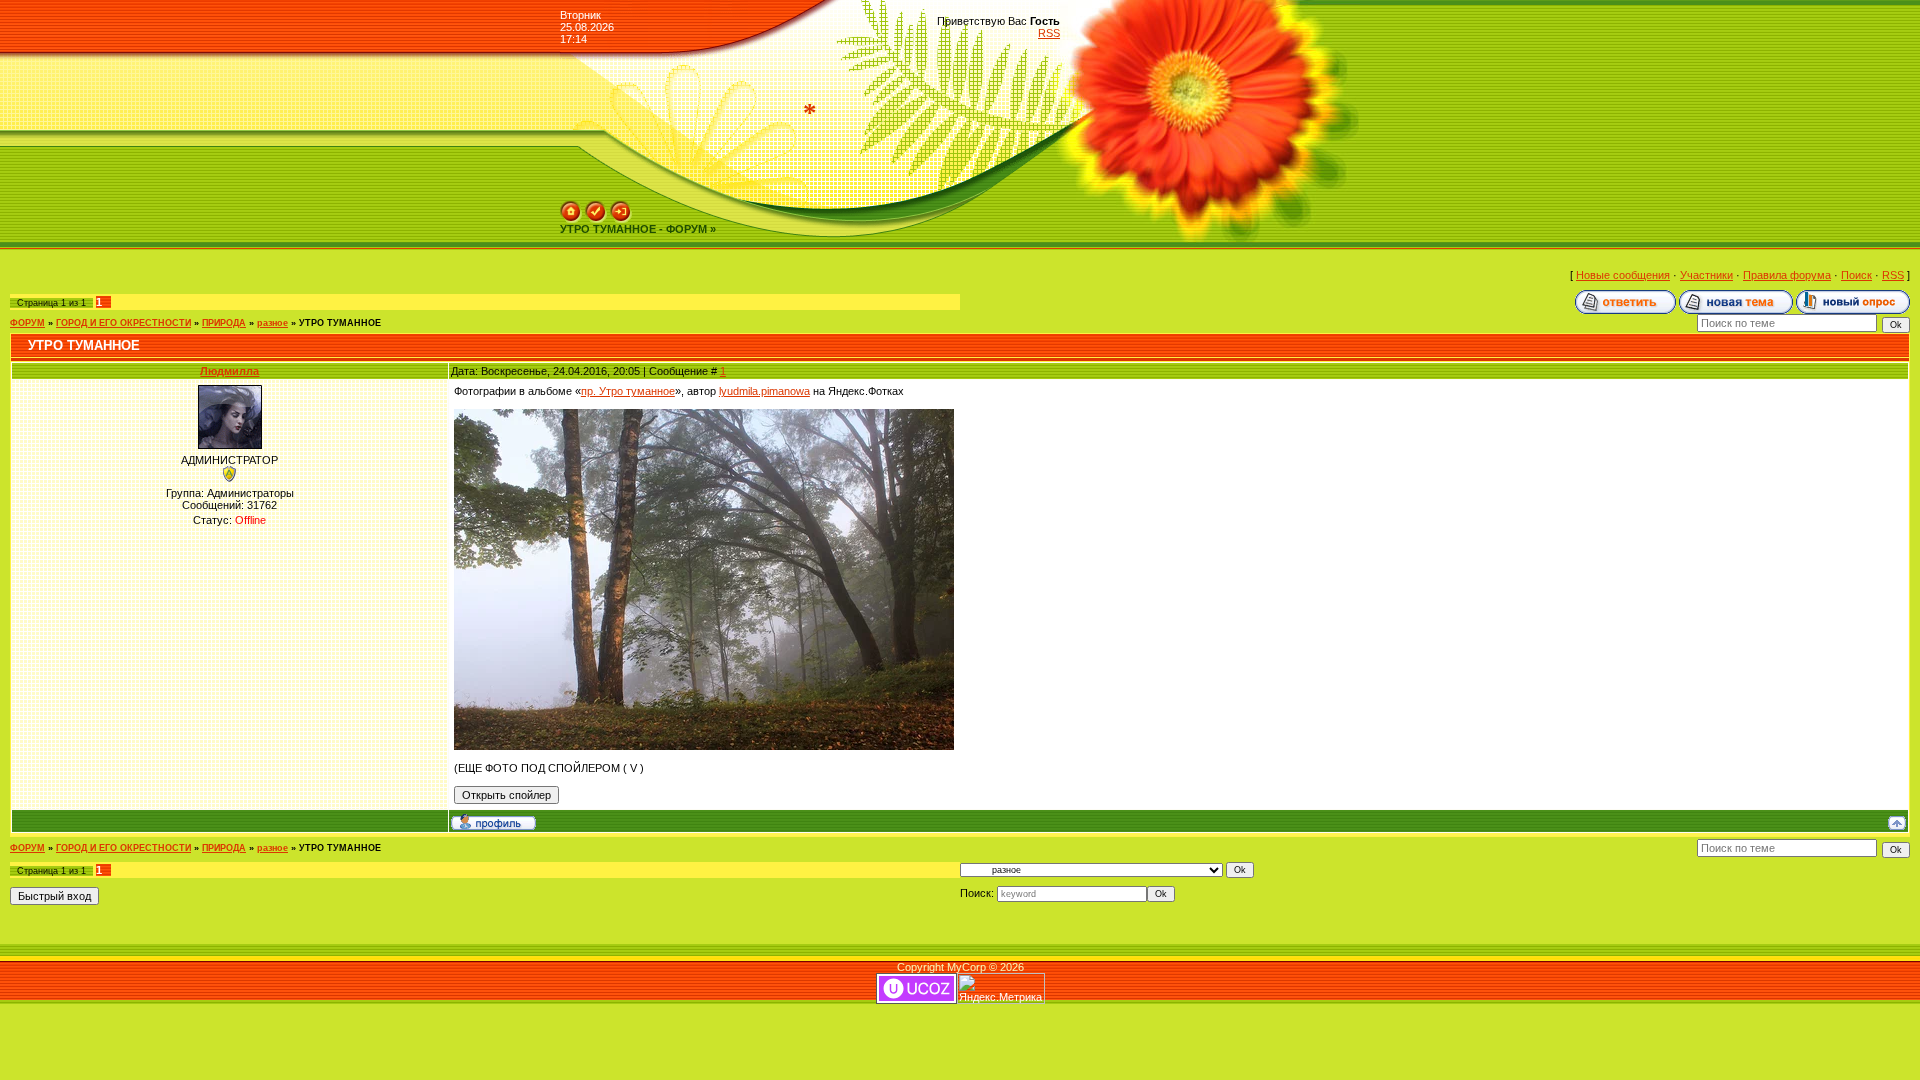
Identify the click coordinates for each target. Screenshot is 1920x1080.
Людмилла (229, 371)
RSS (1049, 33)
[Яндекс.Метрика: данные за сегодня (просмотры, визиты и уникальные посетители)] (1001, 988)
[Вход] (621, 207)
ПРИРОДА (224, 323)
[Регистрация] (596, 207)
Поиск (1856, 275)
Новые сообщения (1623, 275)
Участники (1706, 275)
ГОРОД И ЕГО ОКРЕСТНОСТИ (123, 323)
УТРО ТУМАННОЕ (340, 323)
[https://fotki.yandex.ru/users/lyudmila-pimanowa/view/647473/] (704, 415)
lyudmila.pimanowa (764, 391)
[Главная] (571, 207)
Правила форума (1787, 275)
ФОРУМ (27, 323)
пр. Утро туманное (628, 391)
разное (272, 323)
